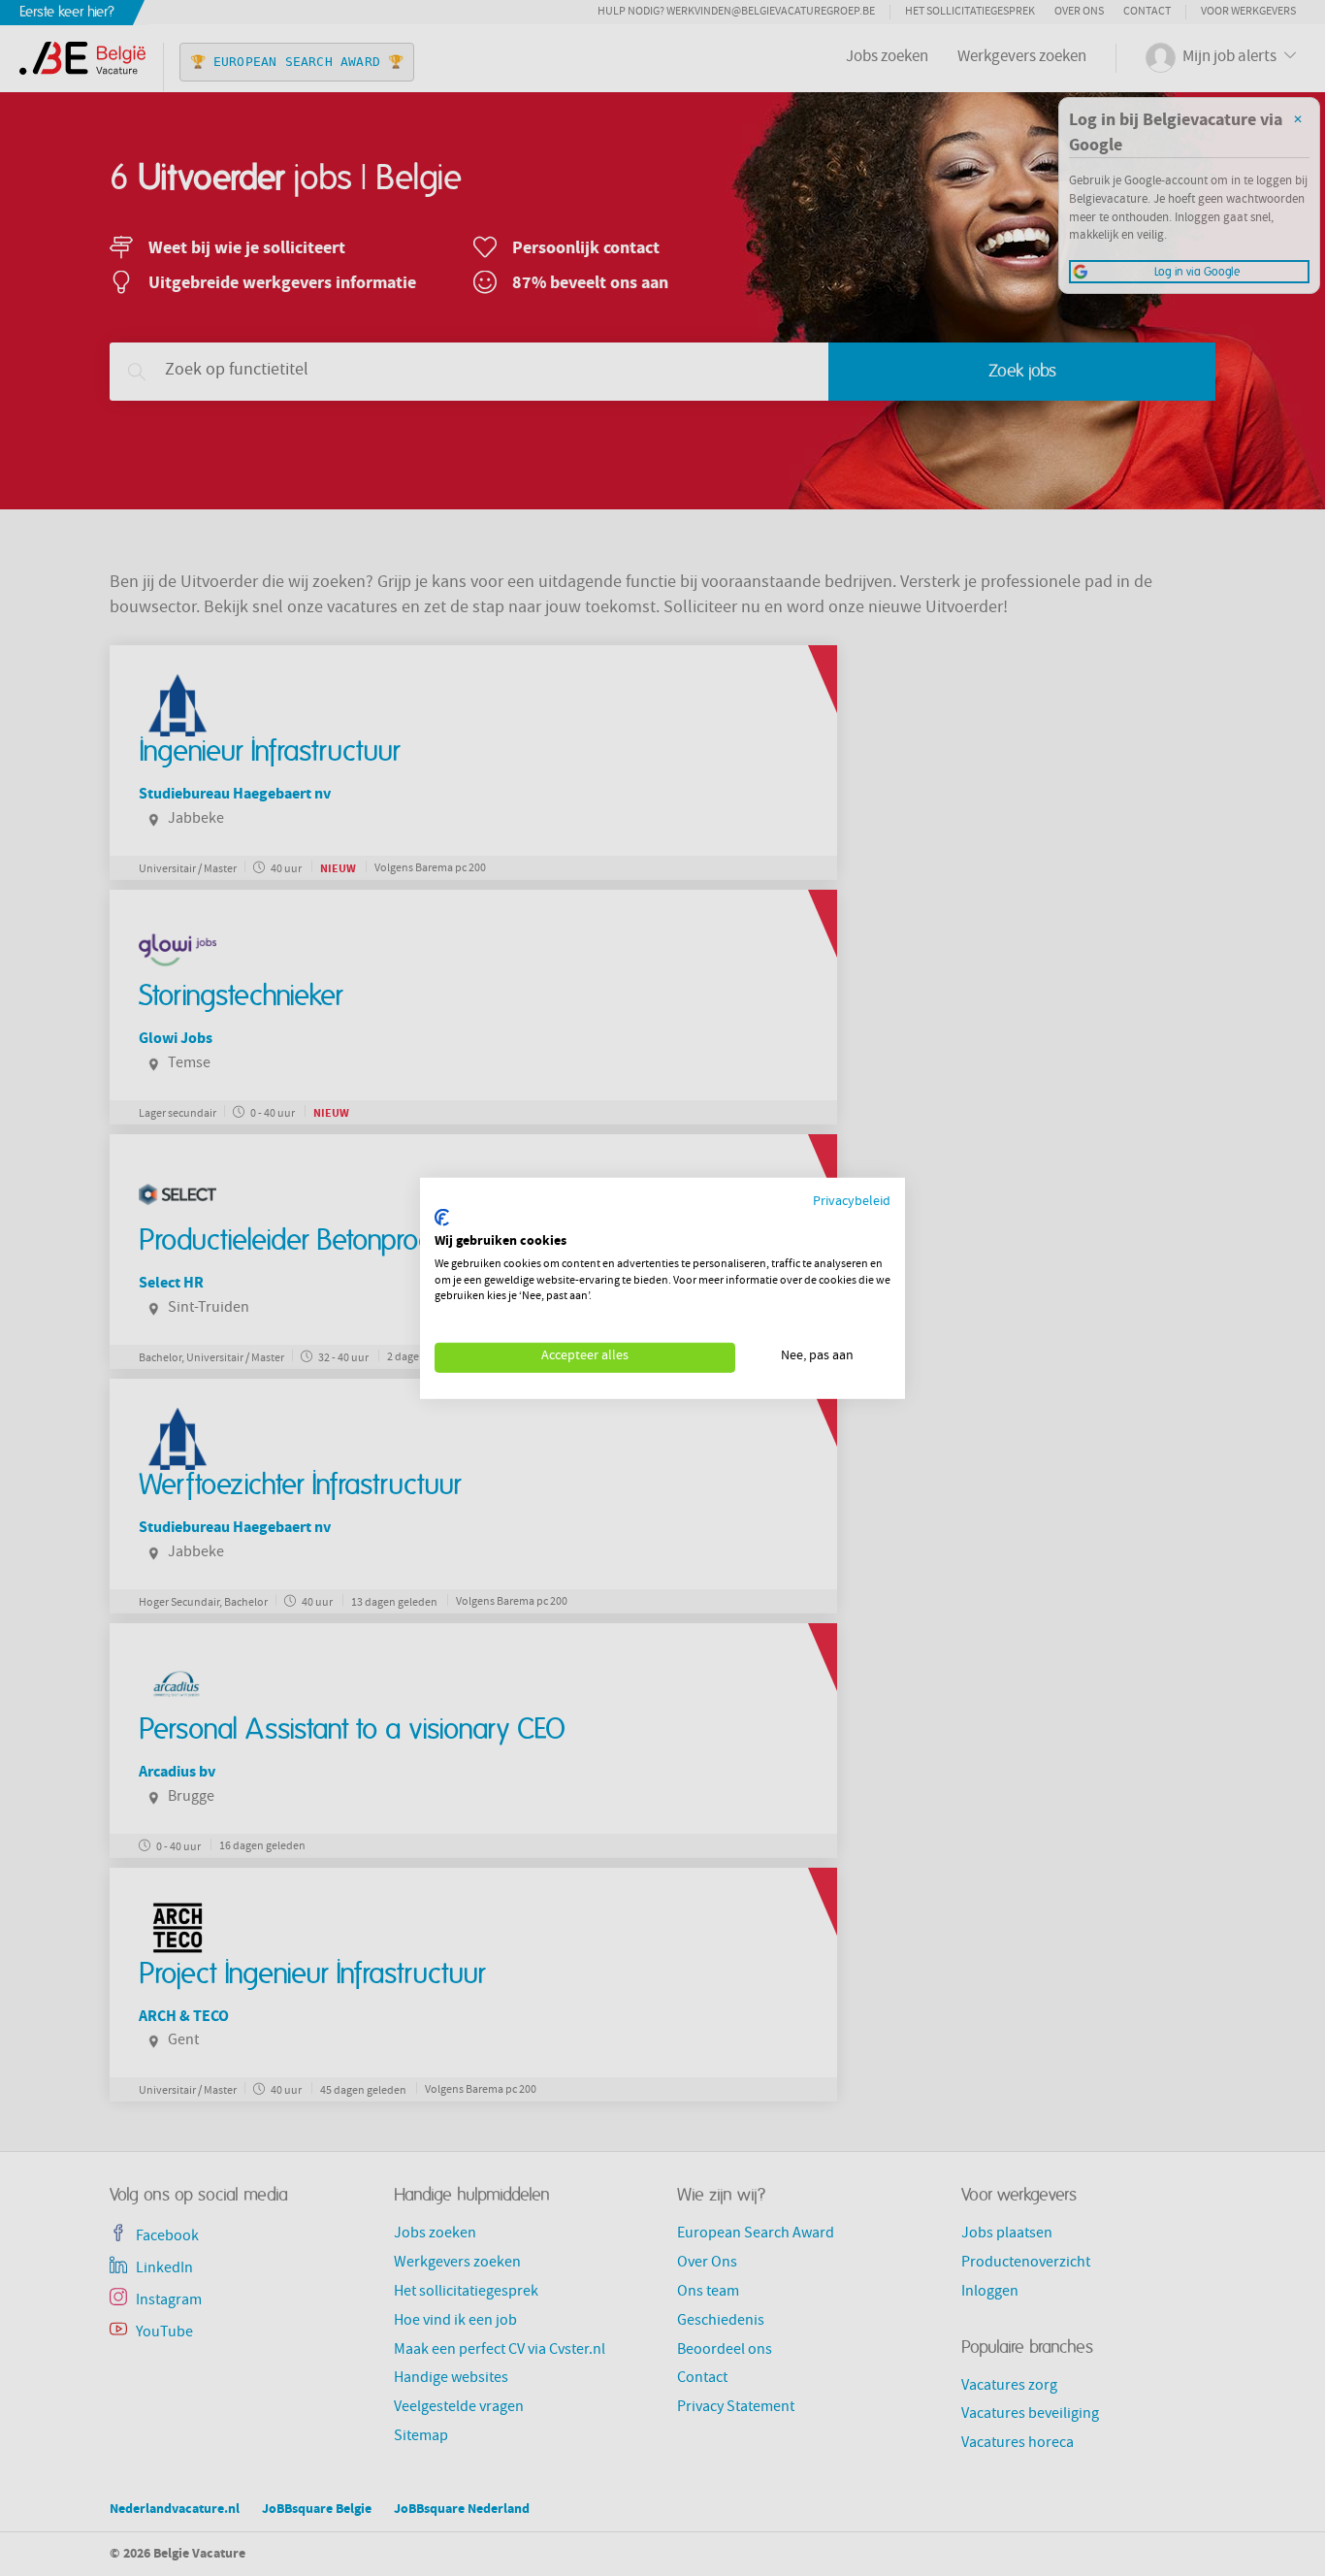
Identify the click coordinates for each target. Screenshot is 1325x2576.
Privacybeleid (852, 1202)
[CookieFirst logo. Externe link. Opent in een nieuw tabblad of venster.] (442, 1218)
